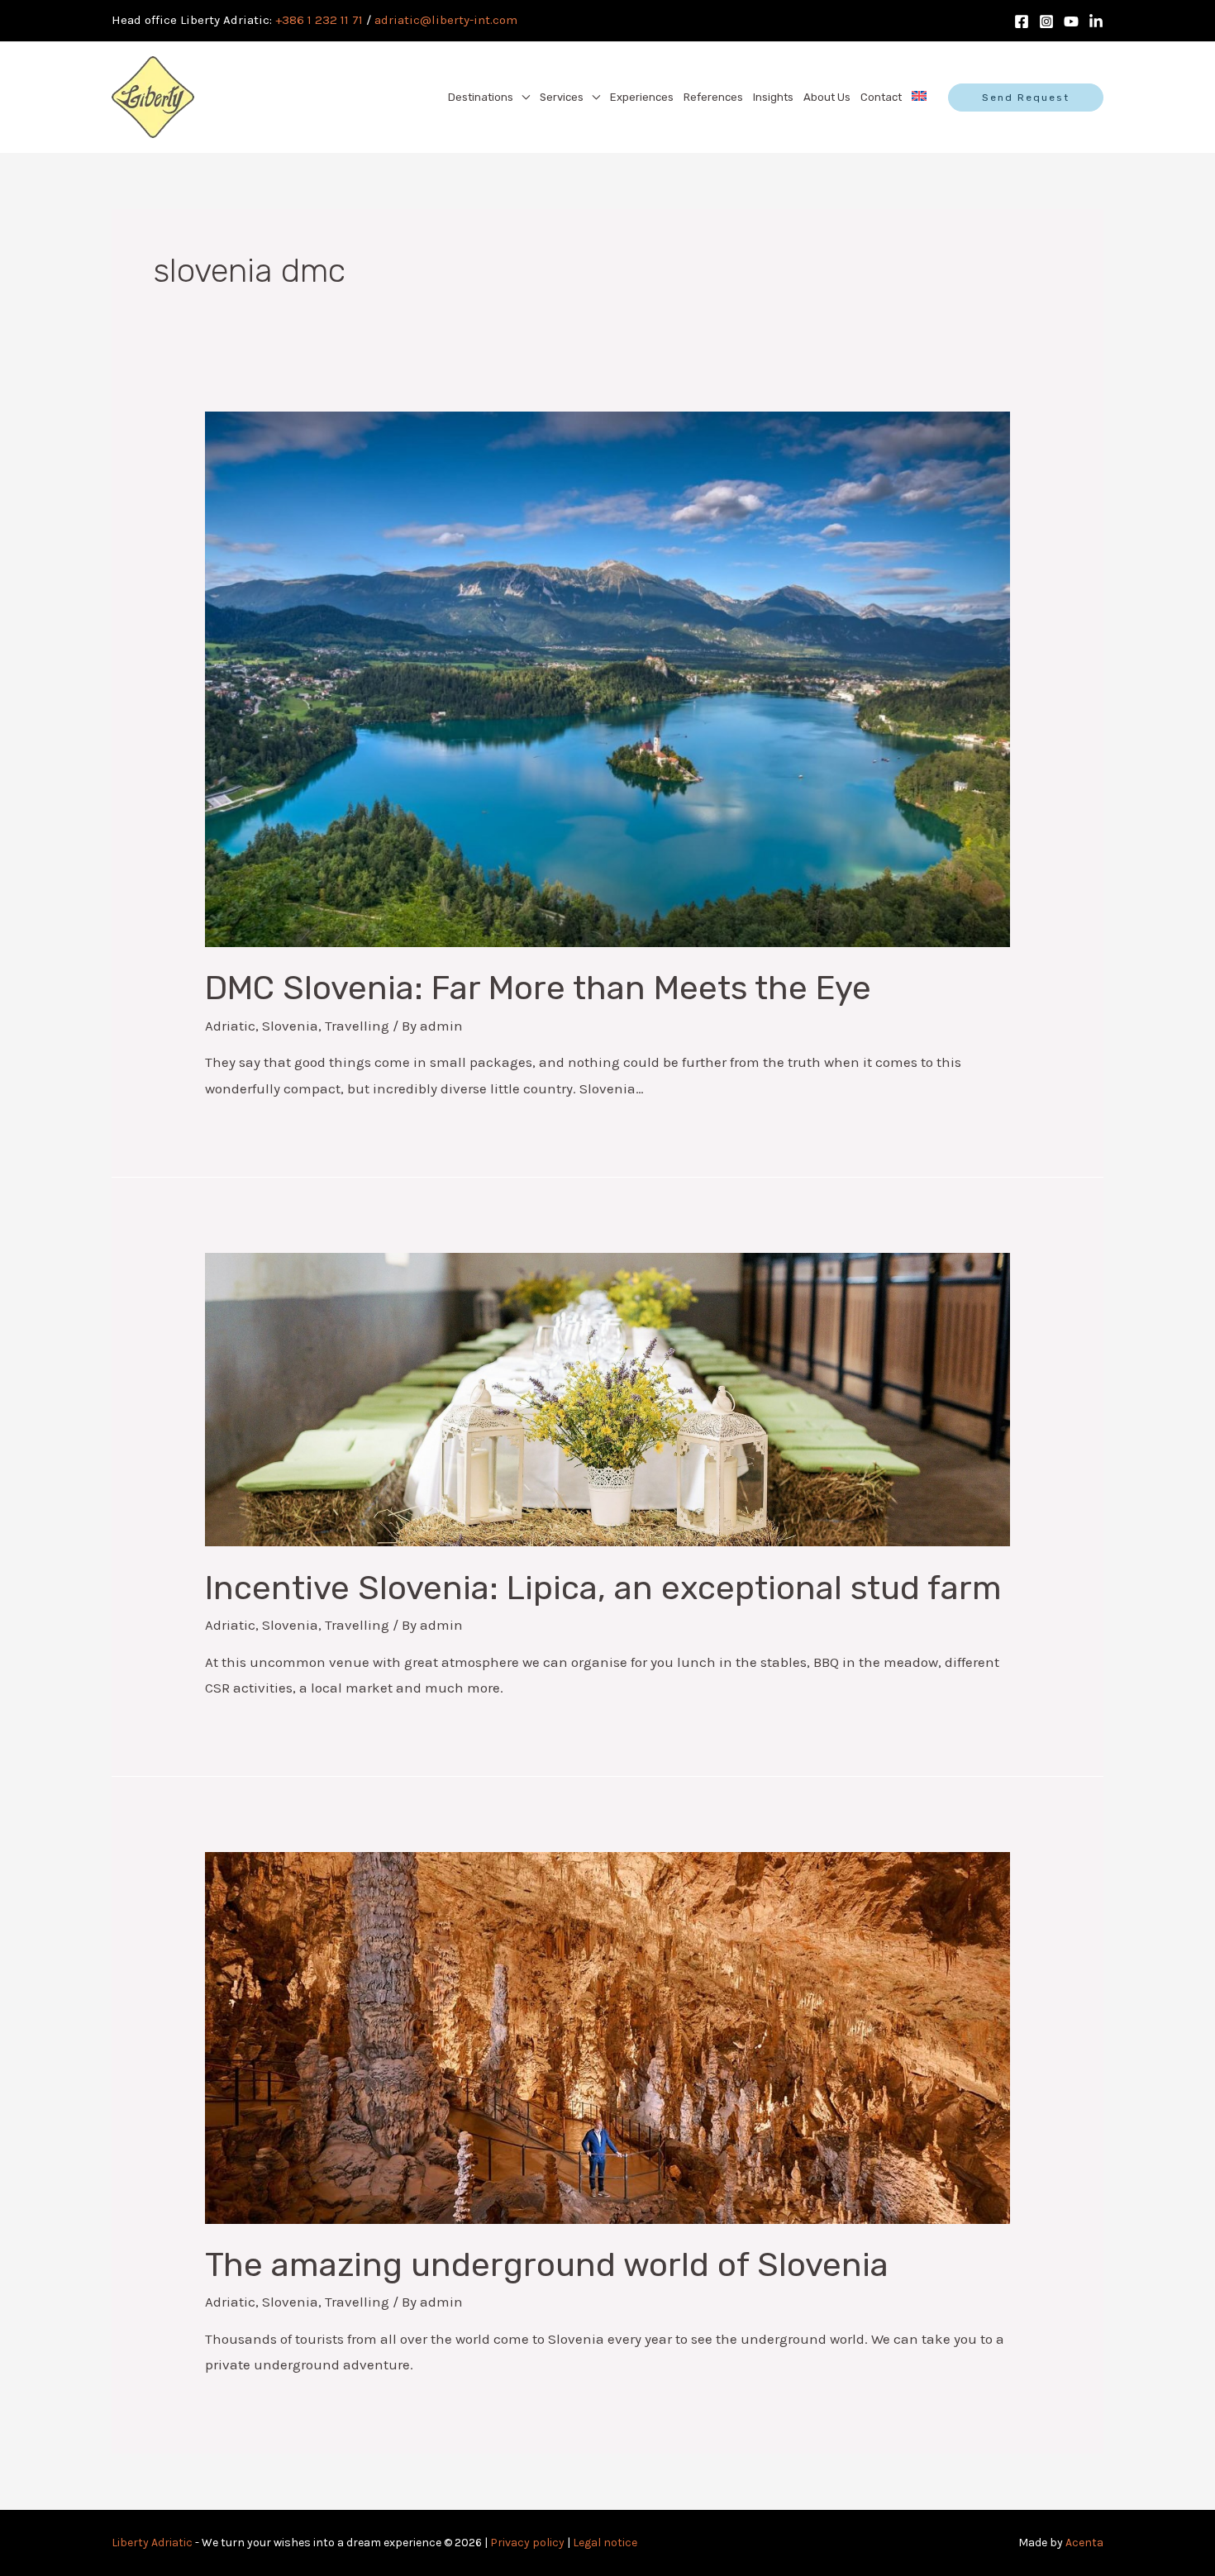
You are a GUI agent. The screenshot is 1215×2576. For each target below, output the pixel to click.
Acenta (1084, 2543)
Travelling (357, 1026)
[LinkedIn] (1096, 21)
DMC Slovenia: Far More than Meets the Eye (538, 988)
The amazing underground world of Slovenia (547, 2265)
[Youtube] (1071, 21)
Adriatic (230, 1026)
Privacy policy (527, 2543)
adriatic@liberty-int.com (446, 20)
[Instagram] (1046, 21)
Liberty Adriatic (152, 2543)
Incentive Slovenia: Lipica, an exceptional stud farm (603, 1588)
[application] (522, 98)
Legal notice (605, 2543)
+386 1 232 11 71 (319, 20)
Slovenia (290, 1026)
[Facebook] (1022, 21)
